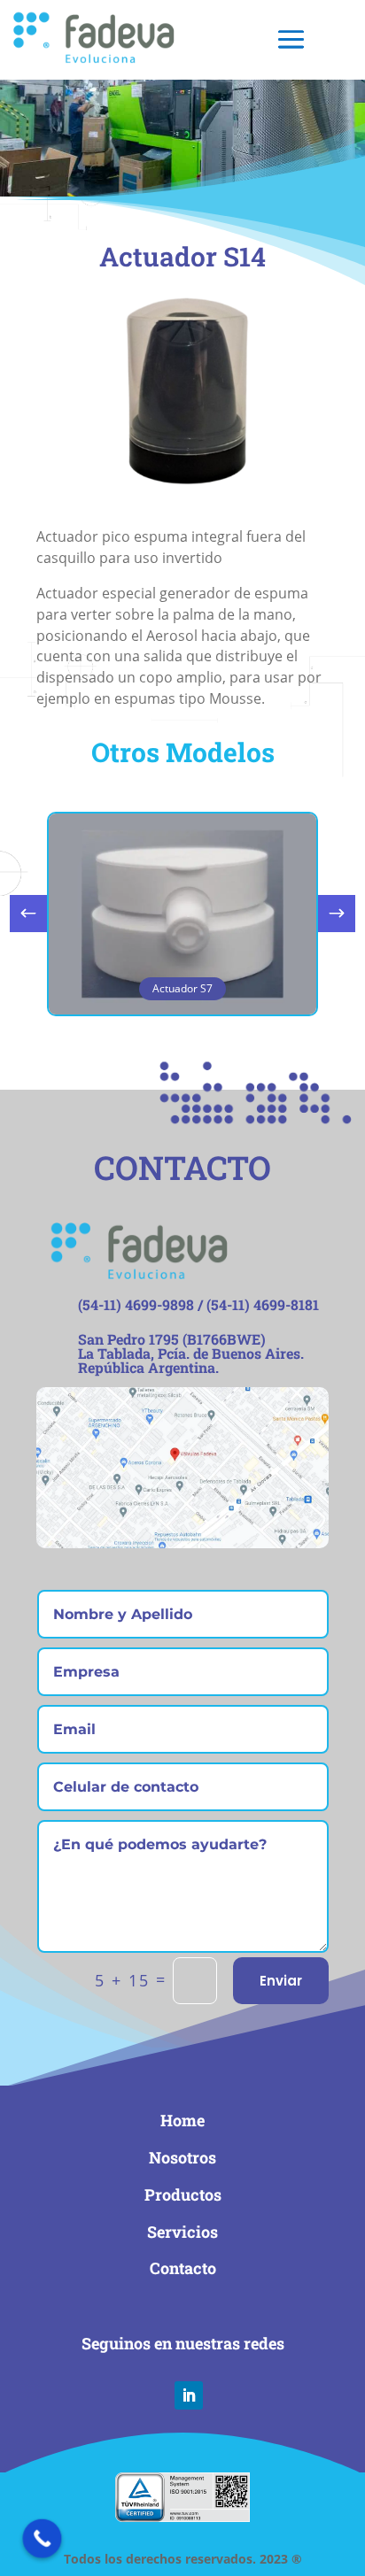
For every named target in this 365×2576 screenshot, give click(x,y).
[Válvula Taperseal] (182, 495)
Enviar (281, 1981)
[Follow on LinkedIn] (189, 2395)
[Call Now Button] (43, 2539)
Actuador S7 (182, 988)
